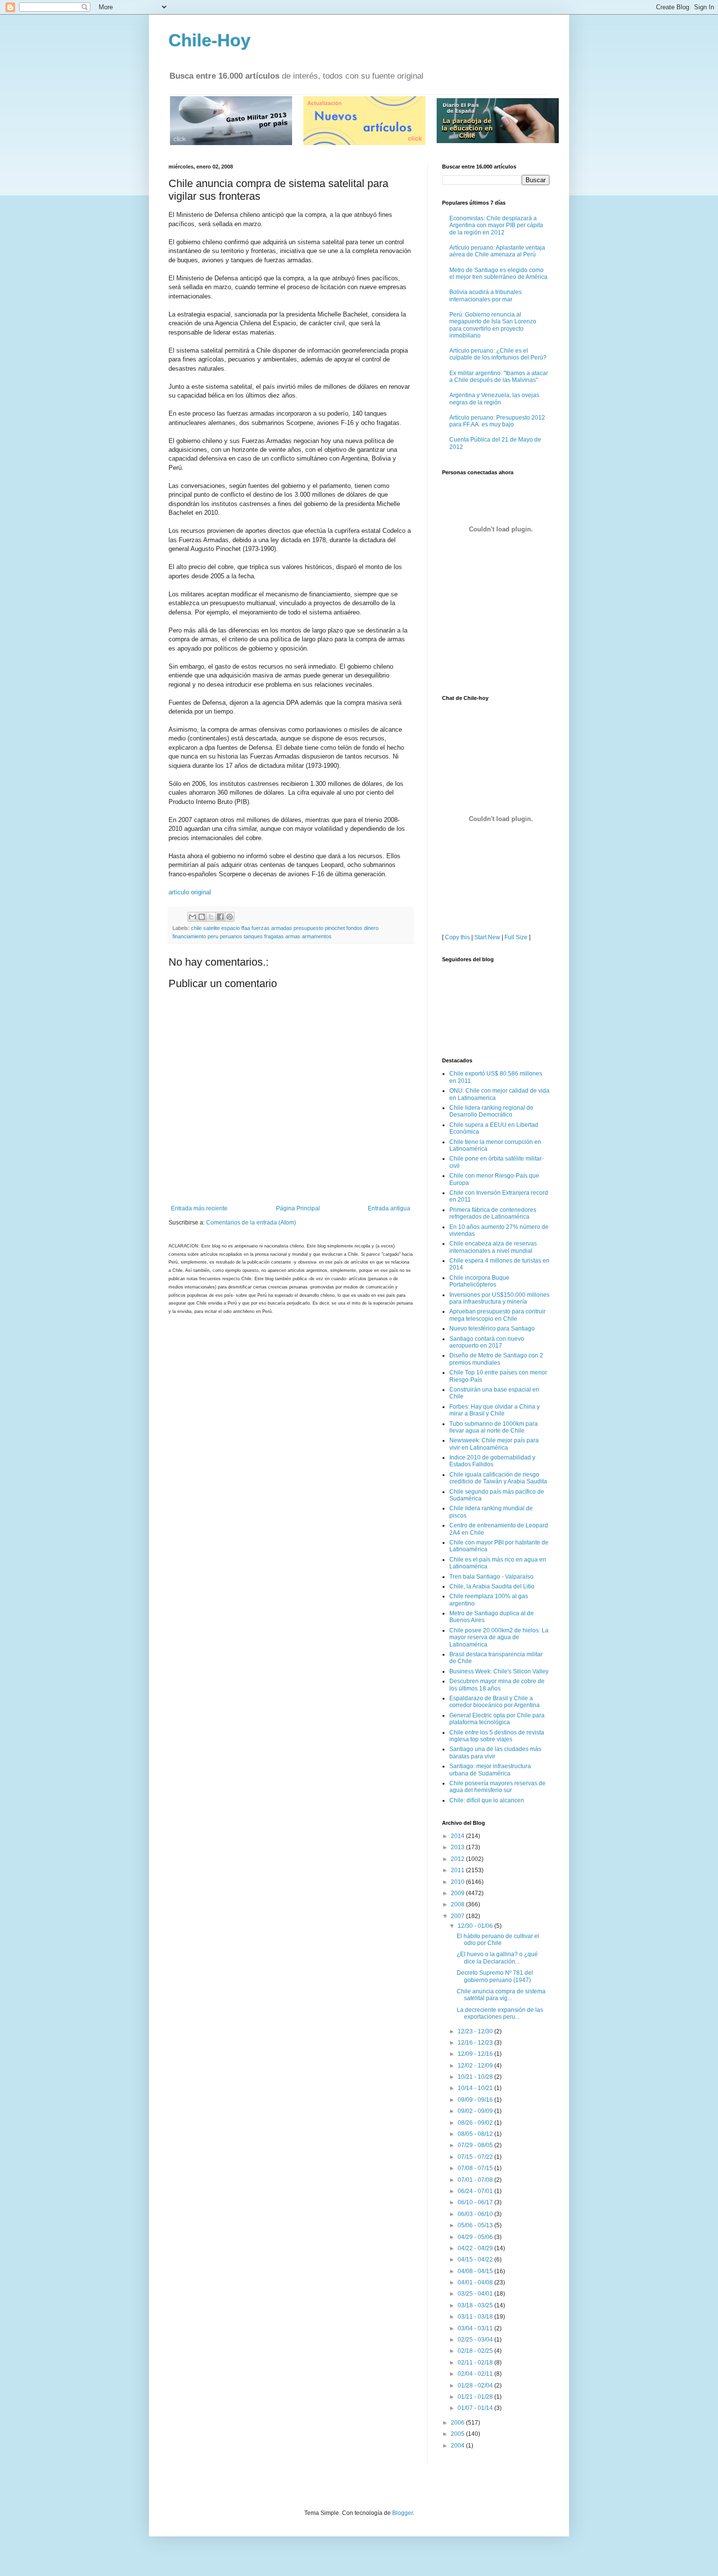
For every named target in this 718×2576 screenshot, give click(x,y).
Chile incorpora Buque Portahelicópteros (479, 1281)
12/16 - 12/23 (476, 2043)
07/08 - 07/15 (476, 2168)
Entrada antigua (389, 1208)
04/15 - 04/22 (476, 2259)
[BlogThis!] (202, 917)
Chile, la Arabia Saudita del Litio (492, 1586)
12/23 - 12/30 (476, 2031)
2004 (458, 2446)
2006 (458, 2423)
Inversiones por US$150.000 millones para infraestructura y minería (499, 1298)
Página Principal (298, 1208)
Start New (487, 937)
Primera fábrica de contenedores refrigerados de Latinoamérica (493, 1213)
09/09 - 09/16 (476, 2100)
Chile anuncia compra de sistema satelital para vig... (501, 1995)
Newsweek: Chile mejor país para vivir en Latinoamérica (494, 1444)
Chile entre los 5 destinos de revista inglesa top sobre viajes (497, 1736)
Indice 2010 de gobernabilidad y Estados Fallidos (492, 1461)
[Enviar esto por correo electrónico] (192, 917)
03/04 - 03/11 (476, 2328)
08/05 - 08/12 (476, 2134)
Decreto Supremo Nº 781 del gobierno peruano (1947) (495, 1976)
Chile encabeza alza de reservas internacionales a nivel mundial (493, 1247)
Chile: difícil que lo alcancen (487, 1800)
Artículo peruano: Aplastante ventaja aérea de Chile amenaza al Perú (497, 251)
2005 (458, 2434)
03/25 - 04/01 (476, 2294)
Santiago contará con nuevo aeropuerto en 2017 (487, 1342)
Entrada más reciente (199, 1208)
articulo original (190, 892)
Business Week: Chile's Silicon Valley (499, 1671)
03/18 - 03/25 (476, 2305)
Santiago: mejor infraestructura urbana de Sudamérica (490, 1770)
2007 (458, 1916)
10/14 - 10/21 (476, 2088)
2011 (458, 1870)
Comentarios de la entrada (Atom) (251, 1223)
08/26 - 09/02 (476, 2123)
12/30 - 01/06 (476, 1926)
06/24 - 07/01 (476, 2191)
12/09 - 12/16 (476, 2054)
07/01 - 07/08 (476, 2180)
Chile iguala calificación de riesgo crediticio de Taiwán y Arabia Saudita (498, 1478)
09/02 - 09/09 (476, 2111)
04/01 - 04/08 (476, 2282)
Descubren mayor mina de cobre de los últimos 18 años (497, 1685)
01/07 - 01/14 (476, 2408)
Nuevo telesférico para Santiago (492, 1329)
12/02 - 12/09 (476, 2066)
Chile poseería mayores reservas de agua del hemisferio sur (497, 1787)
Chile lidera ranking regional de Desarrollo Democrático (491, 1111)
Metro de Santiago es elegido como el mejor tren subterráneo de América (498, 274)
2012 (458, 1859)
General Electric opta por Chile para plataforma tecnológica (497, 1719)
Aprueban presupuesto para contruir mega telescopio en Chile (497, 1315)
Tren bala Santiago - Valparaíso (491, 1577)
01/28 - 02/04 (476, 2386)
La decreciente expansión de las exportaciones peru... (500, 2013)
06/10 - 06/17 (476, 2202)
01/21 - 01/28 (476, 2397)
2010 (458, 1882)
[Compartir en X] (211, 917)
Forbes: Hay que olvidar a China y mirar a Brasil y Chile (495, 1410)
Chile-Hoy (210, 40)
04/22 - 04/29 (476, 2248)
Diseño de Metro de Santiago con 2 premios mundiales (496, 1359)
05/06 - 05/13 (476, 2225)
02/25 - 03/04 (476, 2340)
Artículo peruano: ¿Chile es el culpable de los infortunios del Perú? (498, 354)
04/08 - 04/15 (476, 2271)
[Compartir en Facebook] (220, 917)
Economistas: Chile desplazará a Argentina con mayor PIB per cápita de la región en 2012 (496, 225)
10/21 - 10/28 (476, 2077)
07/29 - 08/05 (476, 2145)
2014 (458, 1836)
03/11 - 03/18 (476, 2317)
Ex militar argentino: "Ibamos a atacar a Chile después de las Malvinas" (499, 377)
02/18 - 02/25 (476, 2351)
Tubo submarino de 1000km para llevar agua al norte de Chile (494, 1427)
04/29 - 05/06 (476, 2237)
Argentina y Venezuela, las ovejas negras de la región (494, 399)
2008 (458, 1904)
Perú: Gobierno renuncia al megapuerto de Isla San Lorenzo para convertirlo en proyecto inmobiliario (493, 325)
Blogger (402, 2513)
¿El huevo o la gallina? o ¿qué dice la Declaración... (497, 1958)
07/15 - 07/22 (476, 2157)
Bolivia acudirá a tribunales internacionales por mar (486, 296)
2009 (458, 1893)
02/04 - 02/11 (476, 2374)
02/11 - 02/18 (476, 2363)
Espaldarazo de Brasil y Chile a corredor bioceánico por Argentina (495, 1702)
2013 (458, 1847)
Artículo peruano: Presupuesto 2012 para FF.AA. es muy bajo (497, 421)
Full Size (516, 937)
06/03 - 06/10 (476, 2214)
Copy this (457, 937)
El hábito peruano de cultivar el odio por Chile (498, 1940)
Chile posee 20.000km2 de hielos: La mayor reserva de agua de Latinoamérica (499, 1637)
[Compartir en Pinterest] (230, 917)
